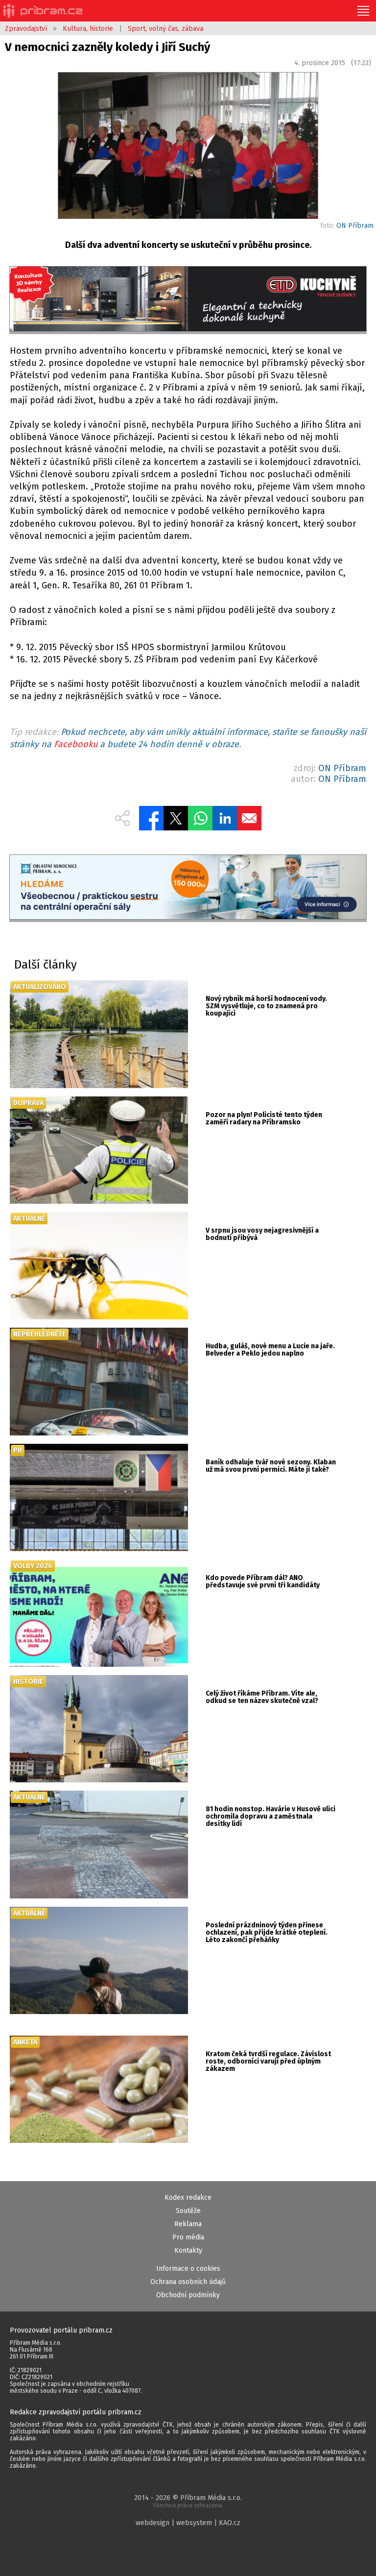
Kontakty (188, 2250)
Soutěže (188, 2211)
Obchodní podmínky (188, 2295)
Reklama (188, 2224)
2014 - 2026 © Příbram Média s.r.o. (188, 2501)
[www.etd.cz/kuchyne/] (188, 300)
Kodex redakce (188, 2198)
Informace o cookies (188, 2269)
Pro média (188, 2237)
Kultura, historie (88, 29)
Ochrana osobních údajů (188, 2282)
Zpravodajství (26, 29)
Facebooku (76, 744)
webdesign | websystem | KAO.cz (188, 2523)
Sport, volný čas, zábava (165, 29)
